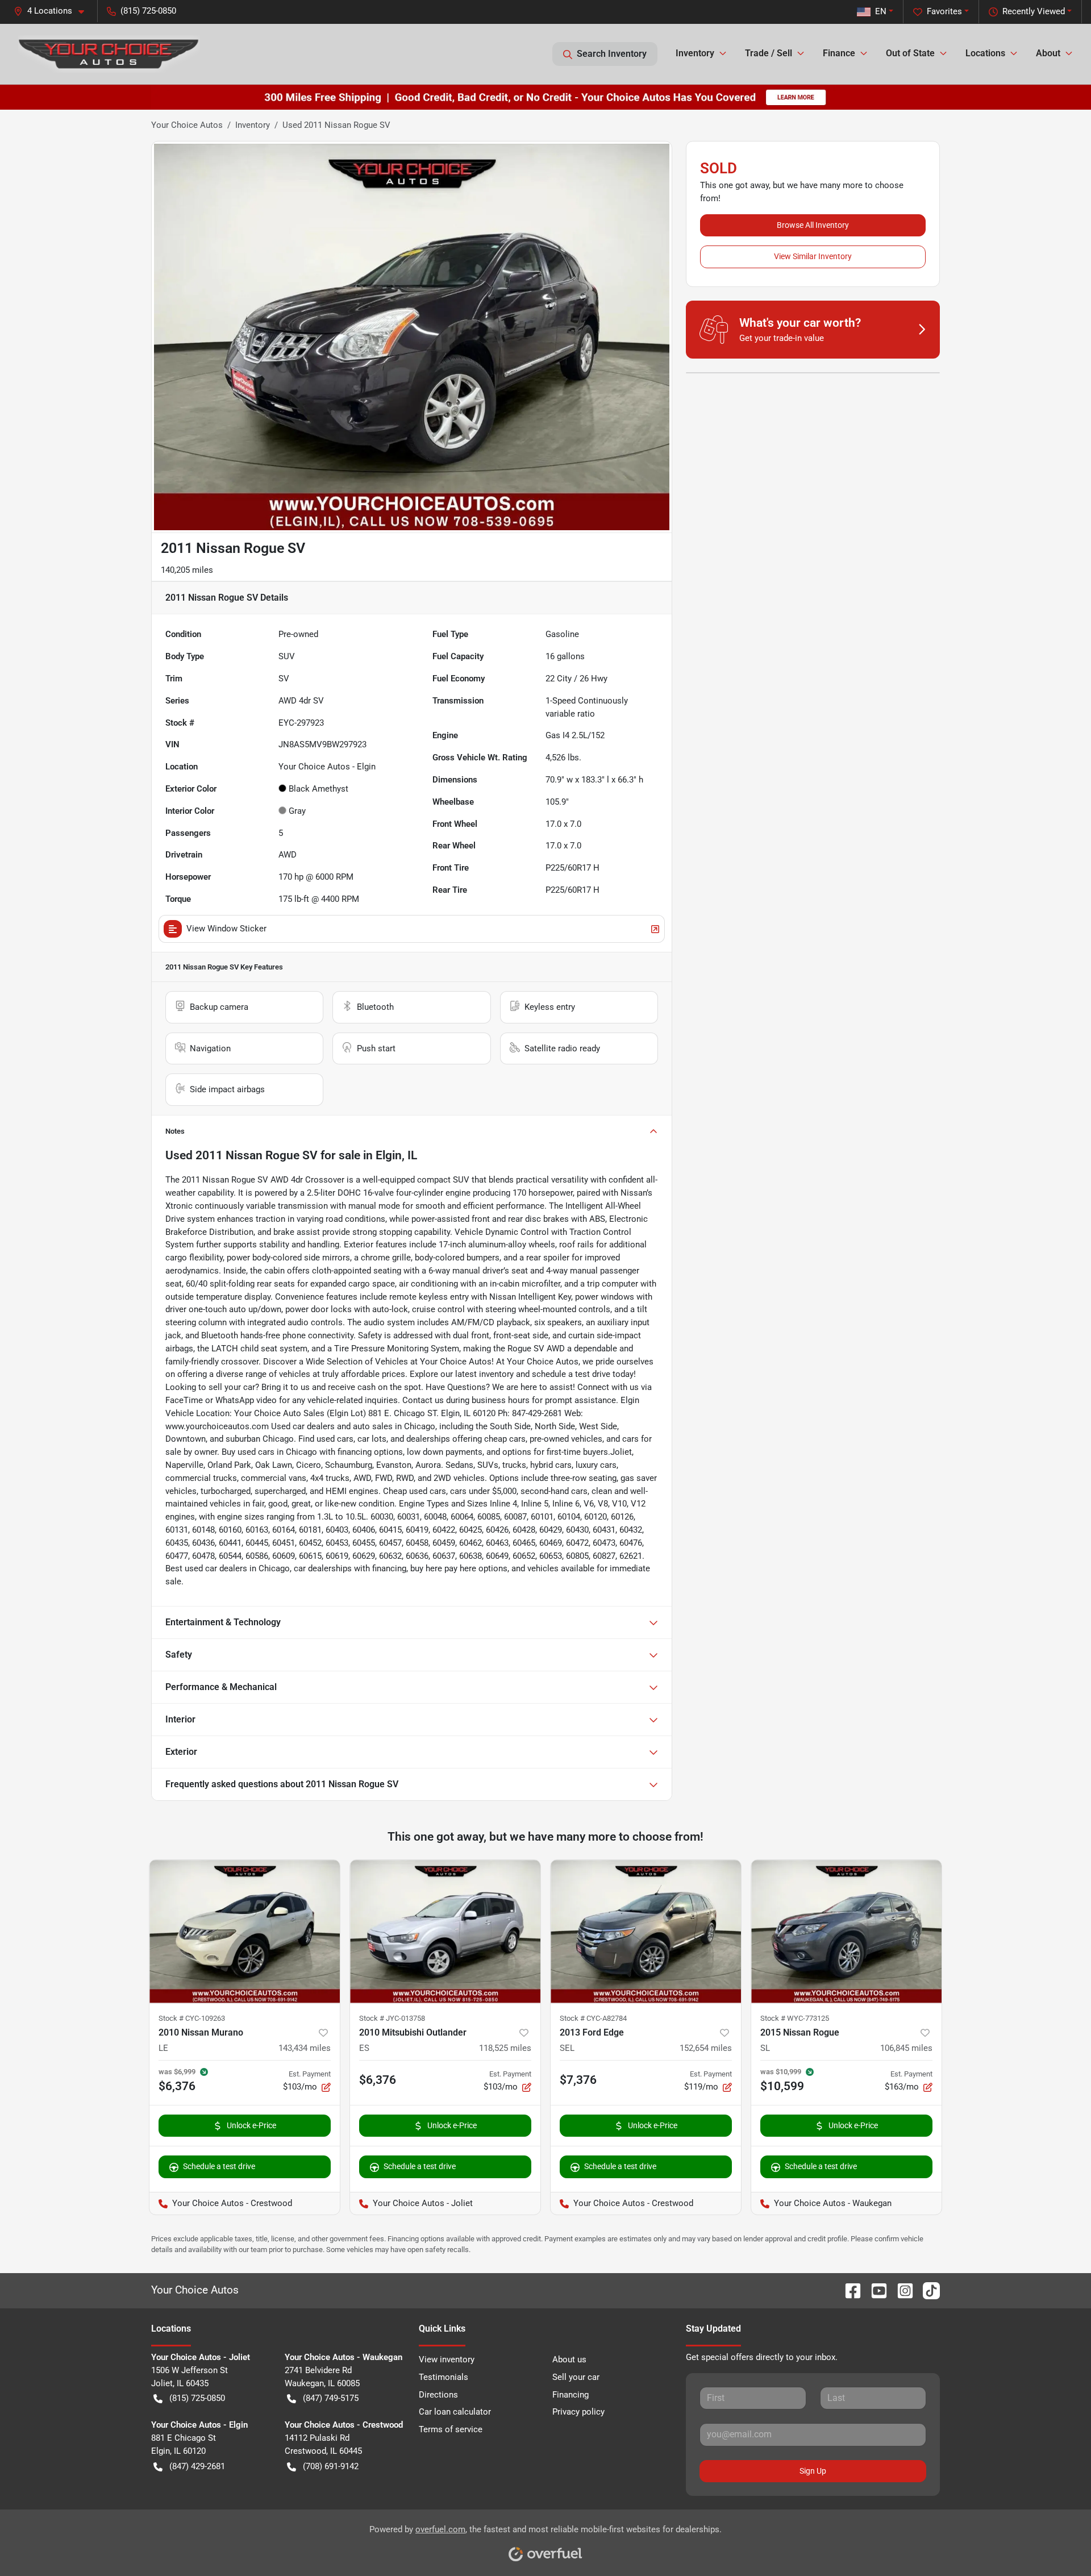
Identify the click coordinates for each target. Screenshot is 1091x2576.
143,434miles (305, 2048)
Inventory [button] (695, 53)
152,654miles (706, 2048)
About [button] (1048, 53)
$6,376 (378, 2080)
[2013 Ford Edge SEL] (646, 1931)
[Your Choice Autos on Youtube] (875, 2290)
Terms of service (451, 2429)
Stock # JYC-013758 (392, 2018)
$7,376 (578, 2080)
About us (569, 2359)
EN (881, 11)
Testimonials (444, 2377)
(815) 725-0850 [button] (148, 11)
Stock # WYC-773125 (795, 2018)
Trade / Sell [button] (769, 53)
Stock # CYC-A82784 (593, 2018)
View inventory (447, 2359)
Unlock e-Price (251, 2125)
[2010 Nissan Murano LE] (245, 1931)
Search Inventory (612, 54)
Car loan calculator (455, 2412)
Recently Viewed (1034, 11)
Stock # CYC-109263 (192, 2018)
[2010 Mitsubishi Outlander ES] (445, 1931)
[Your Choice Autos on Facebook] (848, 2290)
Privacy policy (578, 2412)
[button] (53, 11)
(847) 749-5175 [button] (331, 2398)
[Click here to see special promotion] (545, 97)
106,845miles (906, 2048)
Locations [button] (985, 53)
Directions (438, 2395)
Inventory (253, 125)
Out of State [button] (910, 53)
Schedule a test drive (219, 2166)
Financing (571, 2395)
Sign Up (813, 2471)
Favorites (944, 11)
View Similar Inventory (813, 256)
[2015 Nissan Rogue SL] (846, 1931)
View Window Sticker (226, 929)
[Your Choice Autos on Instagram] (901, 2290)
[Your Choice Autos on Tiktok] (927, 2290)
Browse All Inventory (813, 225)
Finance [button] (839, 53)
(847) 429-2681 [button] (197, 2466)
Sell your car (576, 2377)
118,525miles (505, 2048)
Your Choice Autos (187, 125)
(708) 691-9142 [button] (331, 2466)
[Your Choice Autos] (109, 54)
